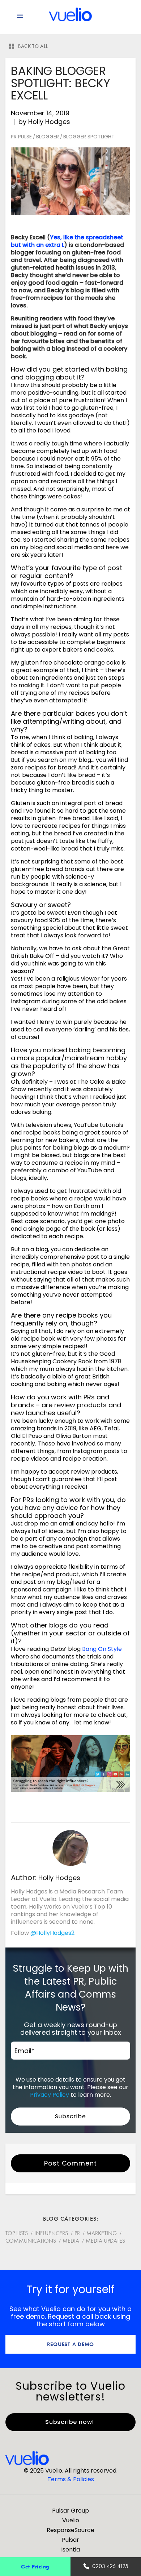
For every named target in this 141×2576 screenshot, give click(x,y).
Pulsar (70, 2540)
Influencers (51, 2233)
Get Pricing (35, 2566)
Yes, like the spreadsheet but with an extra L (67, 241)
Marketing (102, 2233)
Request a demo (71, 2344)
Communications (31, 2241)
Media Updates (105, 2241)
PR (77, 2233)
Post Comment (70, 2163)
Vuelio (71, 2520)
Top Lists (17, 2233)
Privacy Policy (50, 2095)
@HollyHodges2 (52, 1933)
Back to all (33, 46)
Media (71, 2241)
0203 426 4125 (110, 2566)
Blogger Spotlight (89, 137)
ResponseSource (70, 2530)
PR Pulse (21, 137)
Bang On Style (102, 1649)
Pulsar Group (70, 2511)
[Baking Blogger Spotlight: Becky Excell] (70, 181)
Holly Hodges (49, 122)
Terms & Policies (71, 2479)
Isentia (70, 2550)
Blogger (48, 137)
